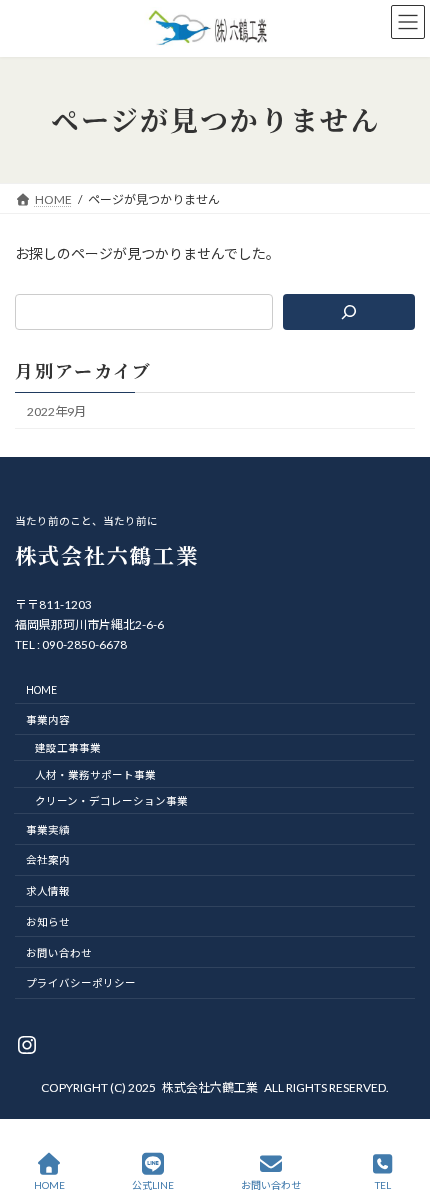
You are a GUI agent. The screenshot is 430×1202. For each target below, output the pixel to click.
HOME (49, 1185)
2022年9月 (56, 411)
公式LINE (153, 1185)
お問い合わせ (271, 1185)
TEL (383, 1185)
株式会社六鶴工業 (210, 1087)
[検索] (349, 312)
